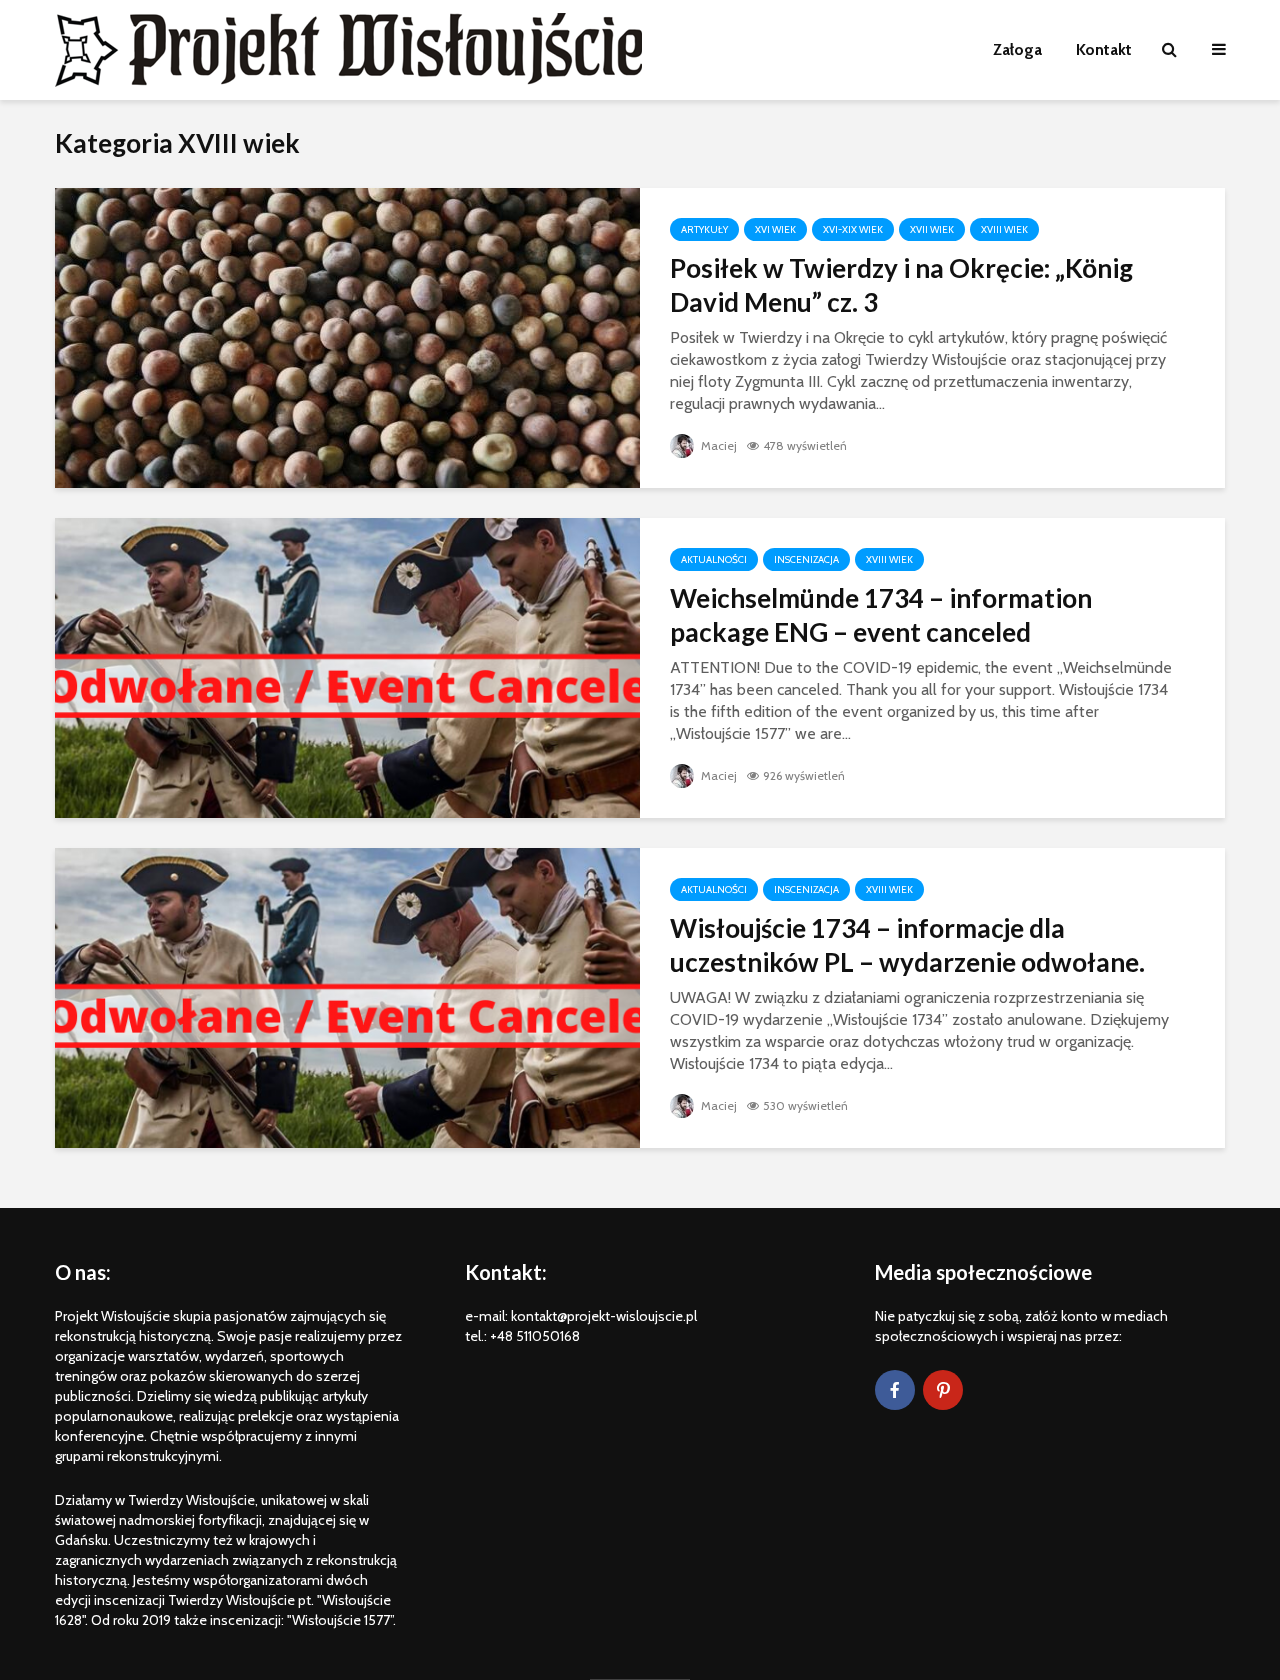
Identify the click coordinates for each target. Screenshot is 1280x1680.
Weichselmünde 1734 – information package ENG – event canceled (881, 615)
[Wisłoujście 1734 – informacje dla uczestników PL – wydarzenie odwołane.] (347, 996)
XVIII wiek (1004, 229)
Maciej (717, 445)
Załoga (1017, 49)
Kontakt (1104, 49)
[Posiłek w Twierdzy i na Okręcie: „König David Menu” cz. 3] (347, 336)
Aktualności (714, 559)
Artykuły (704, 229)
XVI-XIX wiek (853, 229)
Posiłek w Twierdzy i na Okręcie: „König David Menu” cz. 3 (901, 285)
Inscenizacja (806, 559)
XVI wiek (775, 229)
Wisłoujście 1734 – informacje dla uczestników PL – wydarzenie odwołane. (907, 945)
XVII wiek (932, 229)
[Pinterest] (943, 1390)
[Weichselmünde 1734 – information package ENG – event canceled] (347, 666)
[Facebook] (895, 1390)
